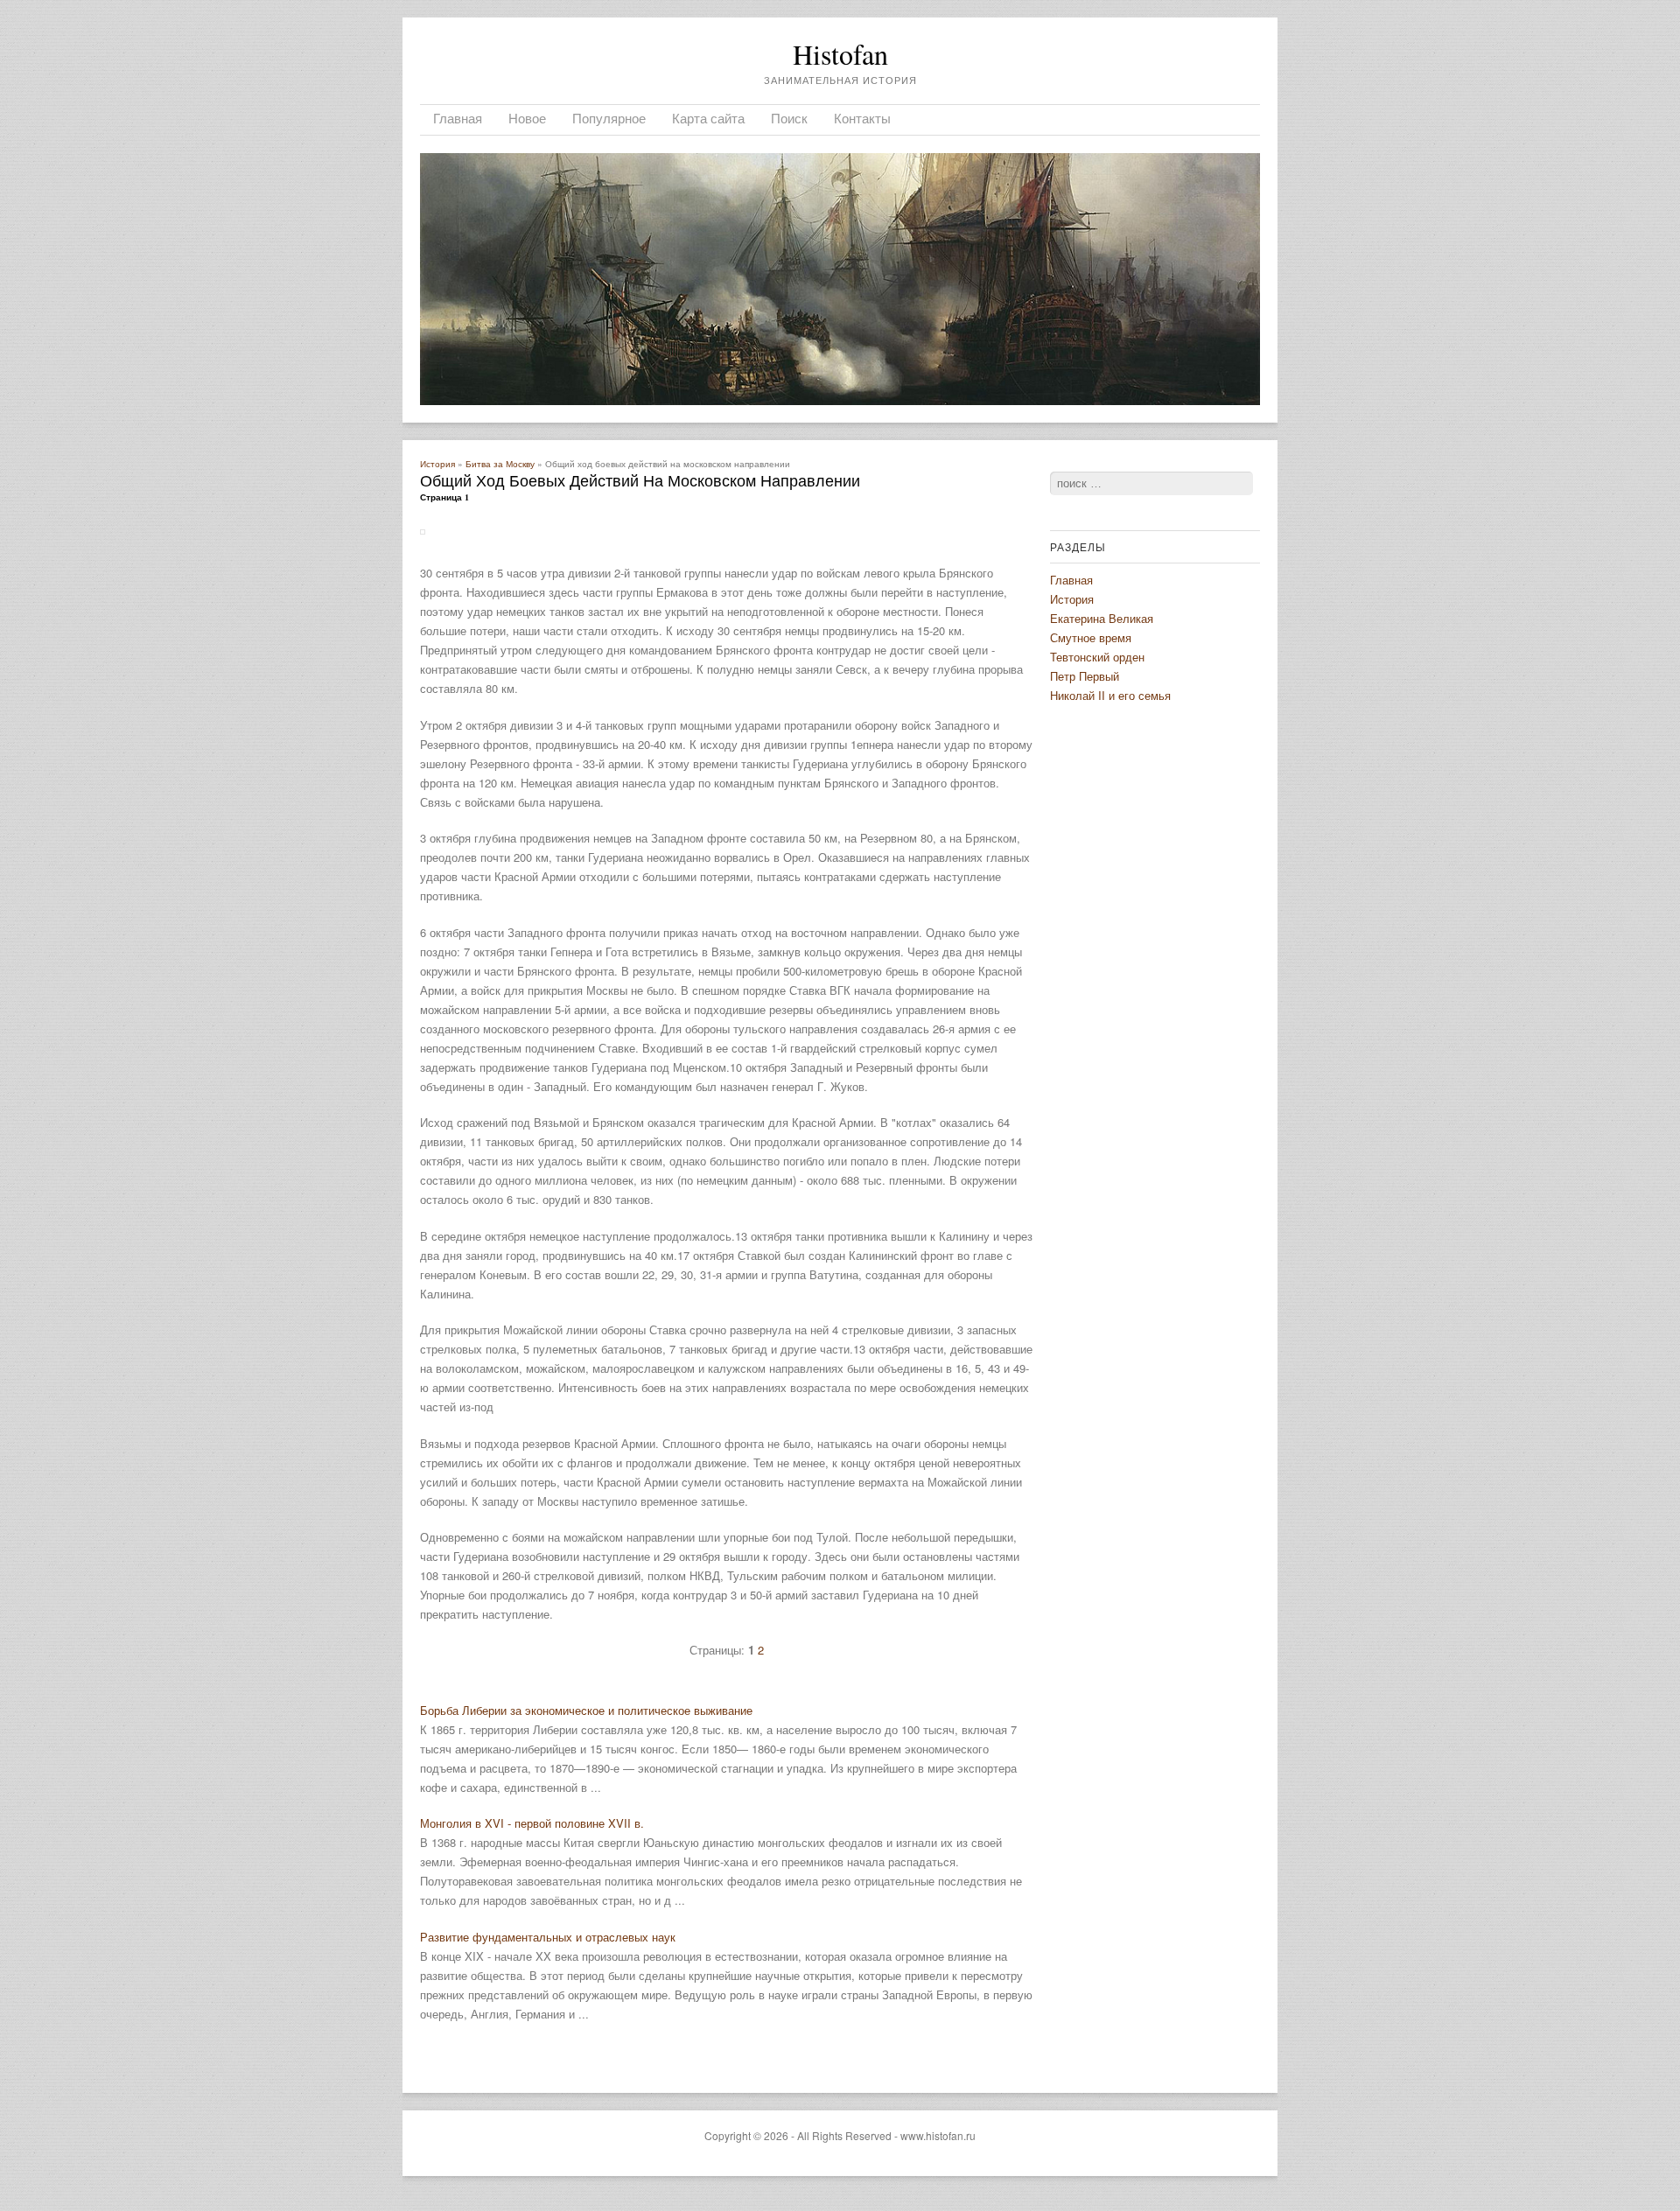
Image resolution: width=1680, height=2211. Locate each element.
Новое (527, 118)
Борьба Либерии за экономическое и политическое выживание (586, 1710)
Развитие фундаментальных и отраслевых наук (548, 1937)
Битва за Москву (500, 464)
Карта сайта (708, 118)
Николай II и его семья (1110, 695)
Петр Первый (1085, 676)
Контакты (862, 118)
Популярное (609, 118)
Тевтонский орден (1097, 657)
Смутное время (1091, 637)
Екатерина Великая (1102, 618)
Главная (458, 118)
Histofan (840, 54)
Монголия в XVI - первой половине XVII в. (532, 1823)
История (437, 464)
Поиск (789, 118)
